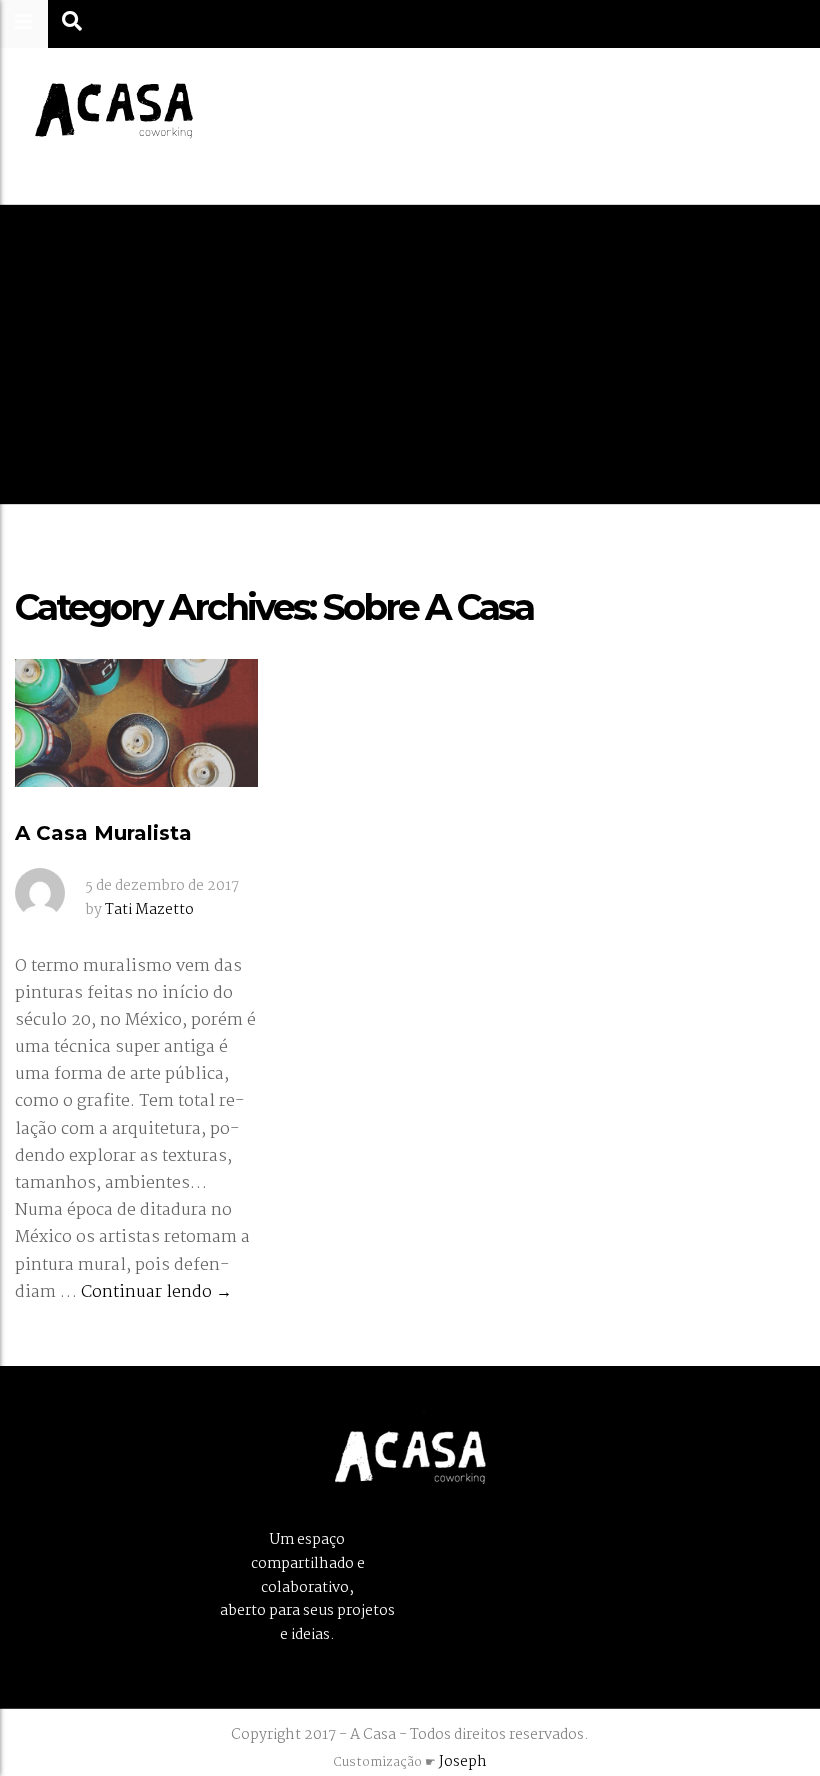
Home (353, 391)
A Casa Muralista (103, 833)
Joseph (463, 1762)
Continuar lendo (156, 1292)
